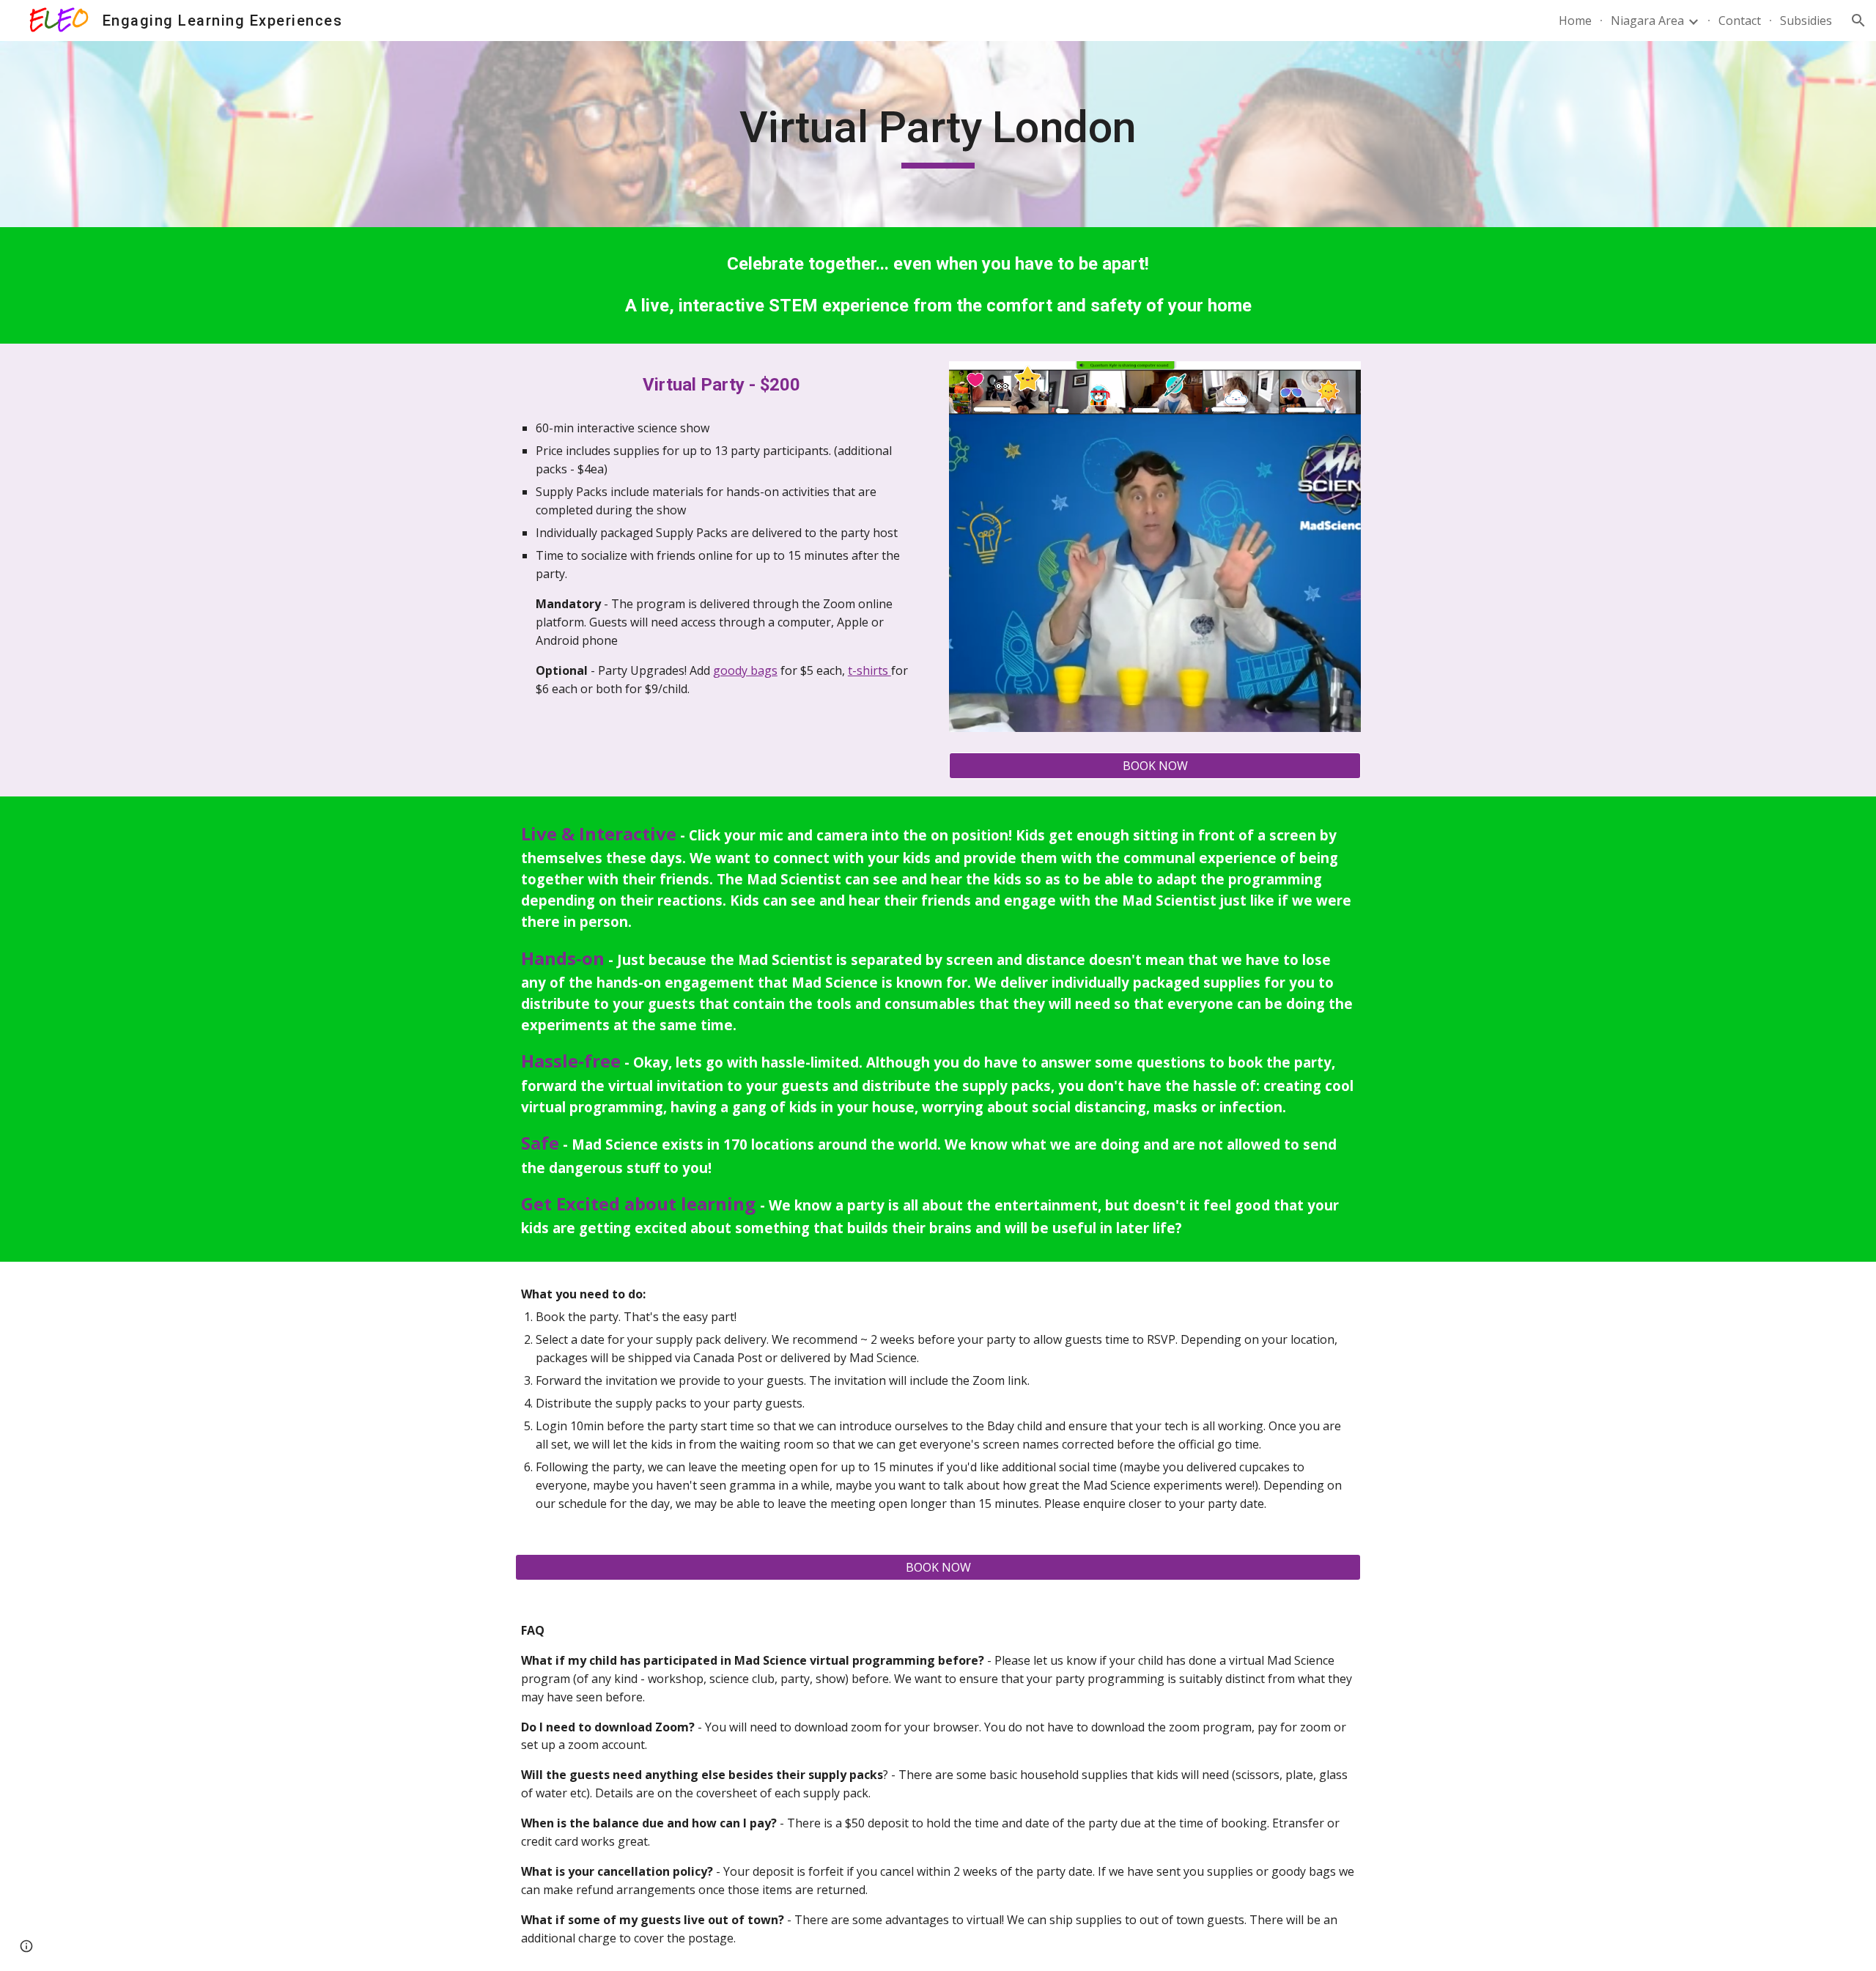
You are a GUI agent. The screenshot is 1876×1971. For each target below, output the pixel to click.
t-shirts (869, 670)
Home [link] (1575, 21)
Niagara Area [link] (1647, 21)
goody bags (745, 670)
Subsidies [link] (1806, 21)
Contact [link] (1740, 21)
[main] (938, 134)
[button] (1858, 21)
